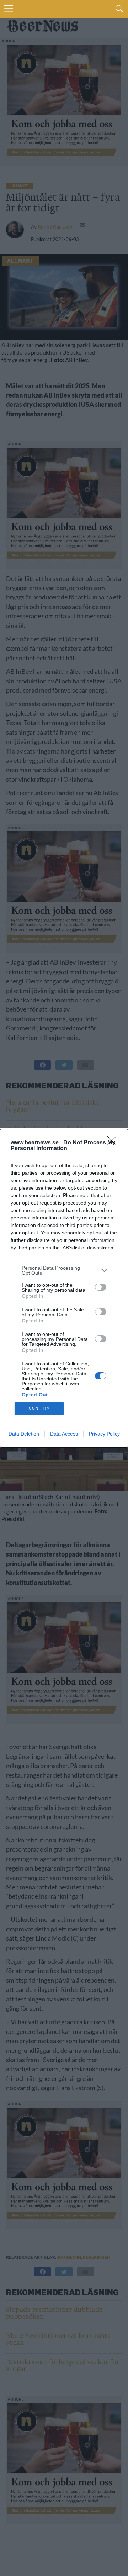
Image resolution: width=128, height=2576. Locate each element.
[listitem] (64, 1270)
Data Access (64, 1434)
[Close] (114, 1143)
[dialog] (64, 1288)
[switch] (101, 1287)
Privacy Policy (104, 1434)
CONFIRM (39, 1408)
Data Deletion (24, 1434)
